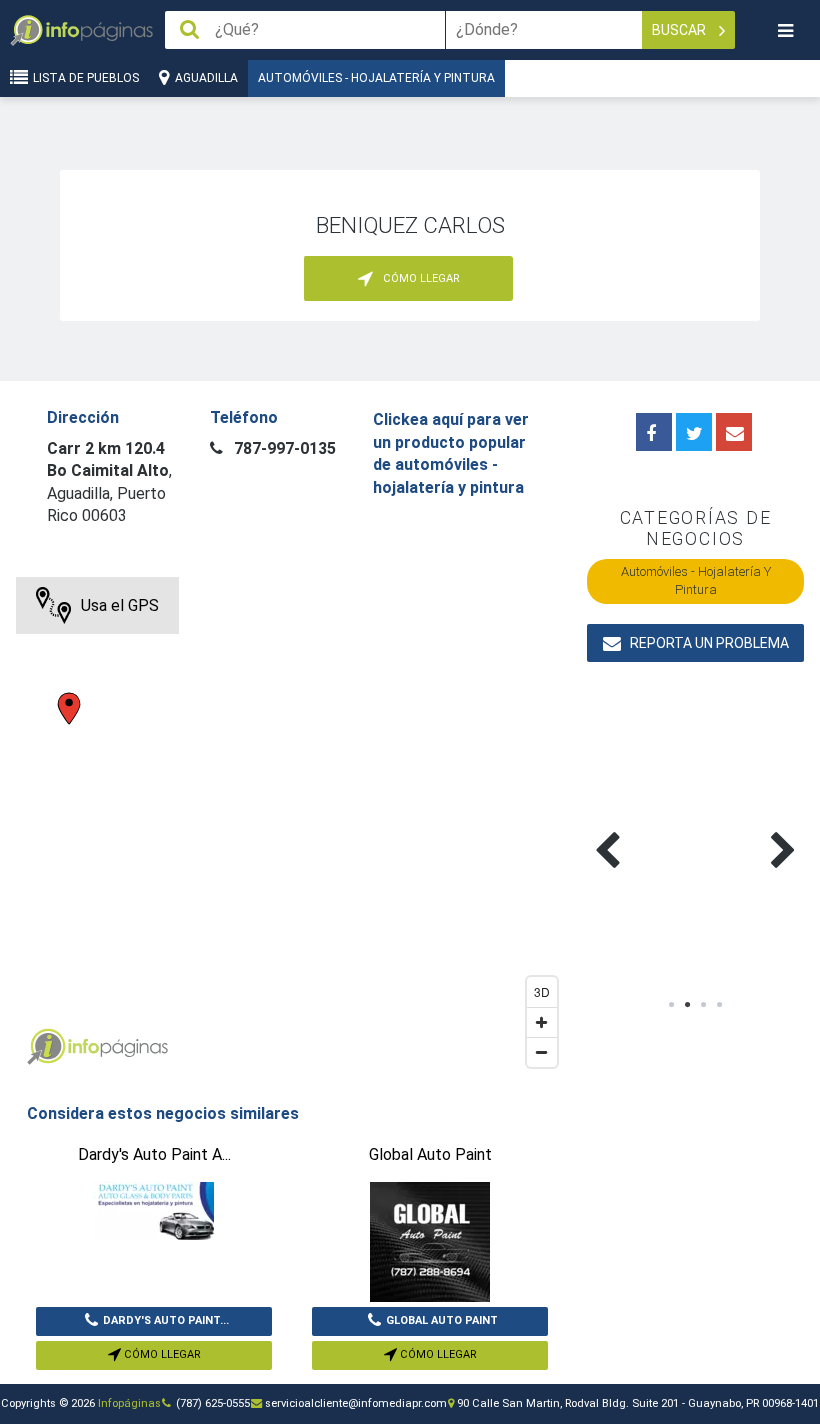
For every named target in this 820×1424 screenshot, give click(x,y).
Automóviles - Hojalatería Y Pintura (376, 78)
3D (542, 991)
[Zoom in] (542, 1022)
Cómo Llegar (161, 1354)
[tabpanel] (641, 827)
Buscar (680, 30)
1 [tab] (672, 1005)
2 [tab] (688, 1005)
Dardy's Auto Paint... (166, 1320)
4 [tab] (720, 1005)
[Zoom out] (542, 1052)
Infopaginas (46, 1047)
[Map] (291, 827)
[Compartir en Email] (734, 432)
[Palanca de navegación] (785, 30)
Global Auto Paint (442, 1320)
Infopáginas (129, 1403)
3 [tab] (704, 1005)
